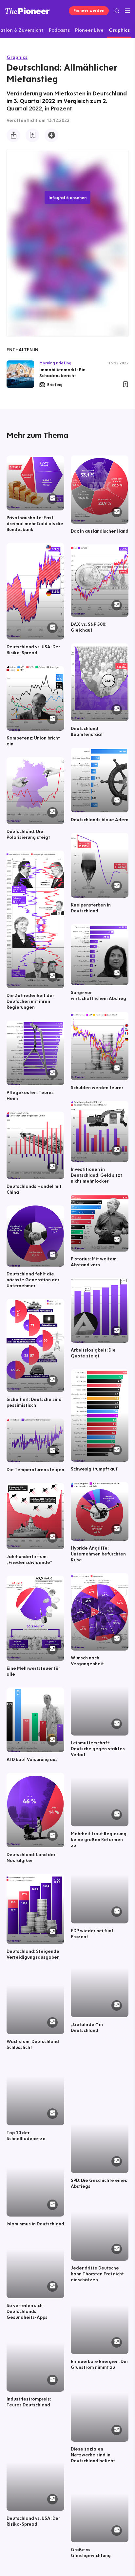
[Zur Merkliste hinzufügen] (32, 135)
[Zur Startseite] (28, 11)
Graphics (17, 57)
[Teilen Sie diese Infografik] (13, 135)
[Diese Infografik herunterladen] (51, 135)
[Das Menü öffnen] (127, 11)
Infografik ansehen (67, 197)
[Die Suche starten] (117, 11)
